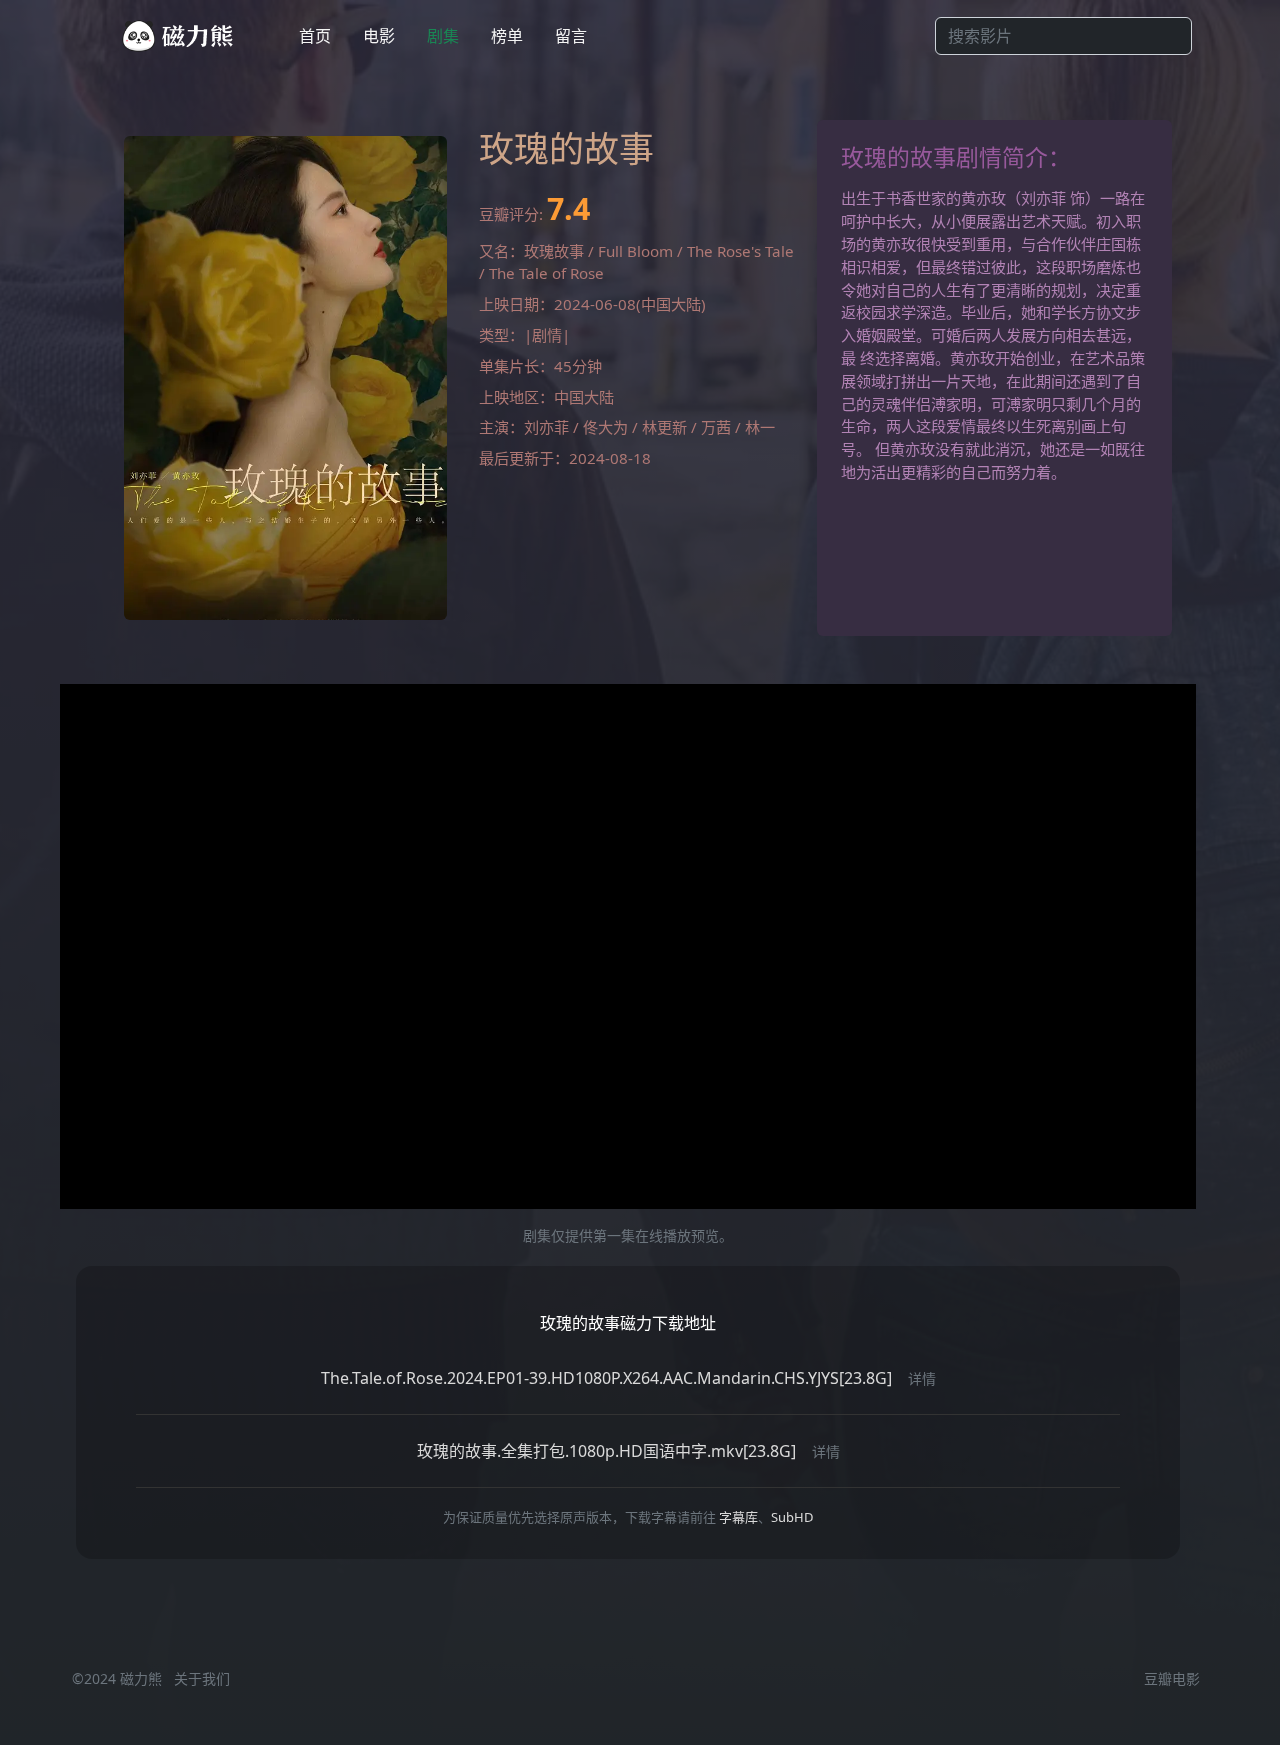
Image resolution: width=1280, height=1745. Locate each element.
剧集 (443, 36)
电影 (379, 36)
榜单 (507, 36)
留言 (571, 36)
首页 (315, 36)
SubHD (792, 1517)
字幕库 (738, 1517)
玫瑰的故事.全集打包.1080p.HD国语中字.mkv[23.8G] (606, 1451)
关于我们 (202, 1678)
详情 (922, 1378)
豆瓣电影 (1172, 1678)
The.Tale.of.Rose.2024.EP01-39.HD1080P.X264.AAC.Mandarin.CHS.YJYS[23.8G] (606, 1378)
